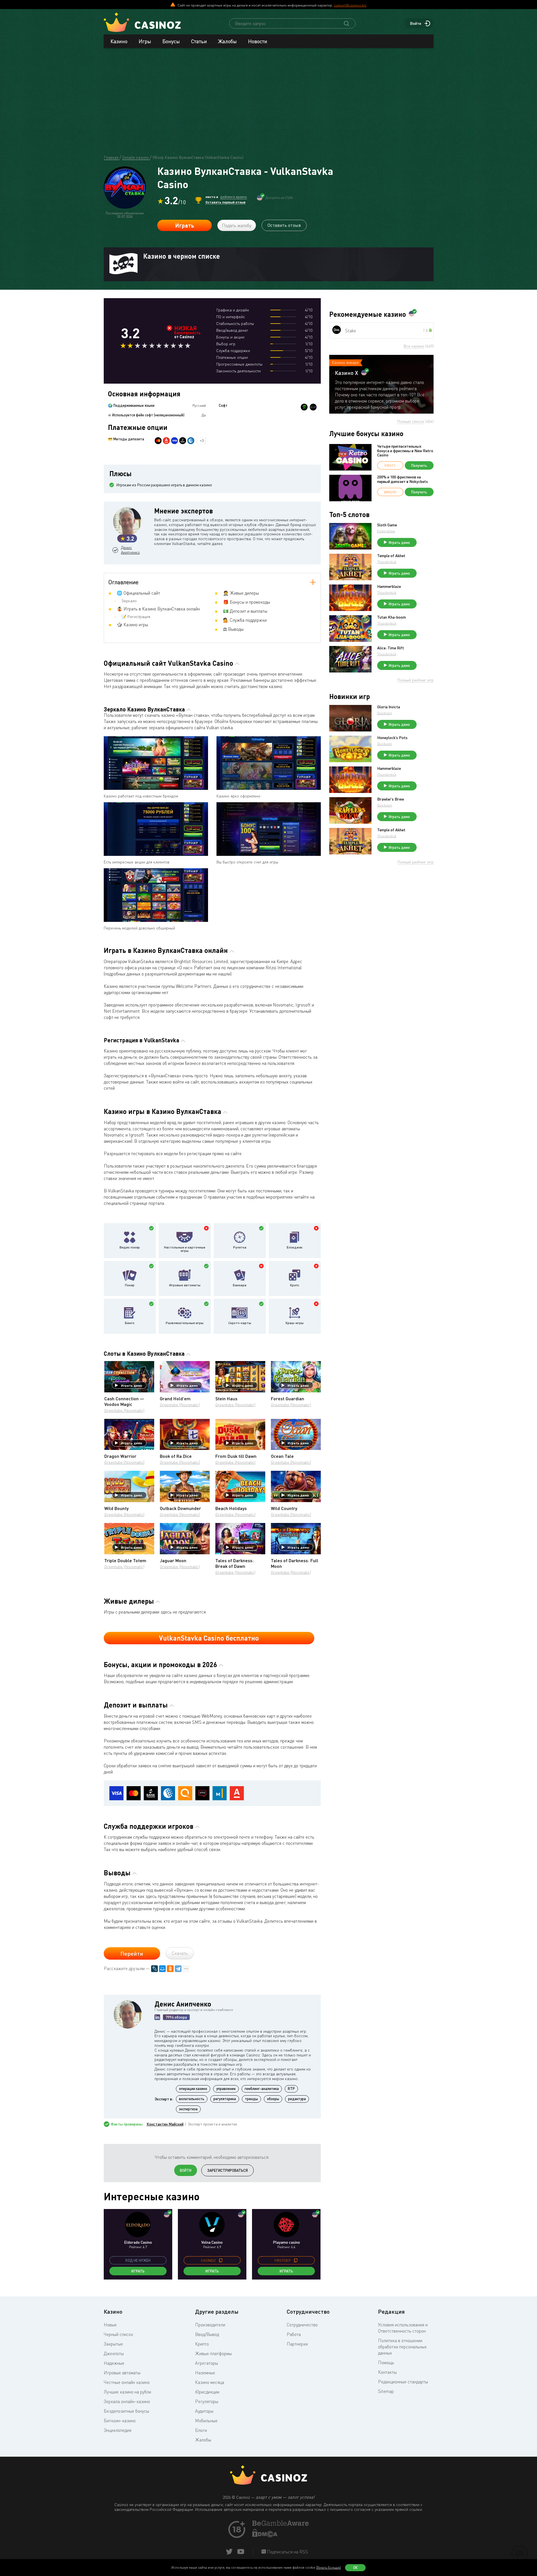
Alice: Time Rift (391, 648)
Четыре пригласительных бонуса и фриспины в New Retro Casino (405, 450)
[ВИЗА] (174, 441)
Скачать (180, 1953)
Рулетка (240, 1247)
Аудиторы (204, 2411)
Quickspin (385, 713)
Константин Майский (165, 2124)
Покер (130, 1285)
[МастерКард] (158, 441)
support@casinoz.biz (350, 5)
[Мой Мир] (162, 1969)
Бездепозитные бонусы (126, 2411)
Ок (355, 2568)
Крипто (202, 2344)
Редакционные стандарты (403, 2382)
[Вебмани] (191, 441)
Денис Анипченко (130, 550)
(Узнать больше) (329, 2567)
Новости (258, 41)
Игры (145, 41)
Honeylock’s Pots (392, 738)
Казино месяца (210, 2382)
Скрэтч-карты (240, 1323)
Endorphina (386, 531)
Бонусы (171, 41)
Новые (110, 2325)
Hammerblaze (389, 586)
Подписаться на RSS (287, 2552)
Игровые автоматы (185, 1285)
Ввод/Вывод (207, 2334)
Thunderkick (387, 562)
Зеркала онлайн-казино (127, 2401)
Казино (119, 41)
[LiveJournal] (154, 1969)
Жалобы (227, 41)
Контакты (387, 2372)
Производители (210, 2325)
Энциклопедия (118, 2430)
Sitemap (386, 2391)
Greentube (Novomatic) (124, 1410)
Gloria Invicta (389, 707)
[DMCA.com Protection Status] (265, 2536)
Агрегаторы (206, 2363)
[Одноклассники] (170, 1969)
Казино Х (347, 373)
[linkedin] (157, 2017)
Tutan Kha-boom (392, 617)
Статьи (199, 41)
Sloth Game (387, 525)
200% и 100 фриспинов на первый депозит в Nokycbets (403, 479)
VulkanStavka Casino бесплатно (209, 1638)
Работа (294, 2334)
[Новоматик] (304, 407)
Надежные (114, 2363)
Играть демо (132, 1385)
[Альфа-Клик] (166, 441)
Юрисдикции (207, 2392)
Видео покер (130, 1247)
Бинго (130, 1323)
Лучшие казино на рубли (127, 2392)
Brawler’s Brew (391, 799)
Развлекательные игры (185, 1323)
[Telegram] (178, 1969)
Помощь (386, 2362)
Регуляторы (207, 2401)
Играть (184, 225)
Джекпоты (114, 2353)
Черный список (118, 2334)
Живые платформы (213, 2353)
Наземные (205, 2373)
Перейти (132, 1953)
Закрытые (113, 2344)
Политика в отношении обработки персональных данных (402, 2347)
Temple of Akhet (391, 556)
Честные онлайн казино (127, 2382)
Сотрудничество (302, 2325)
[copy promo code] (221, 2260)
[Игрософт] (313, 407)
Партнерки (297, 2344)
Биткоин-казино (120, 2421)
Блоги (201, 2430)
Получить (419, 465)
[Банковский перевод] (183, 441)
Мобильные (206, 2421)
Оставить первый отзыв (226, 202)
